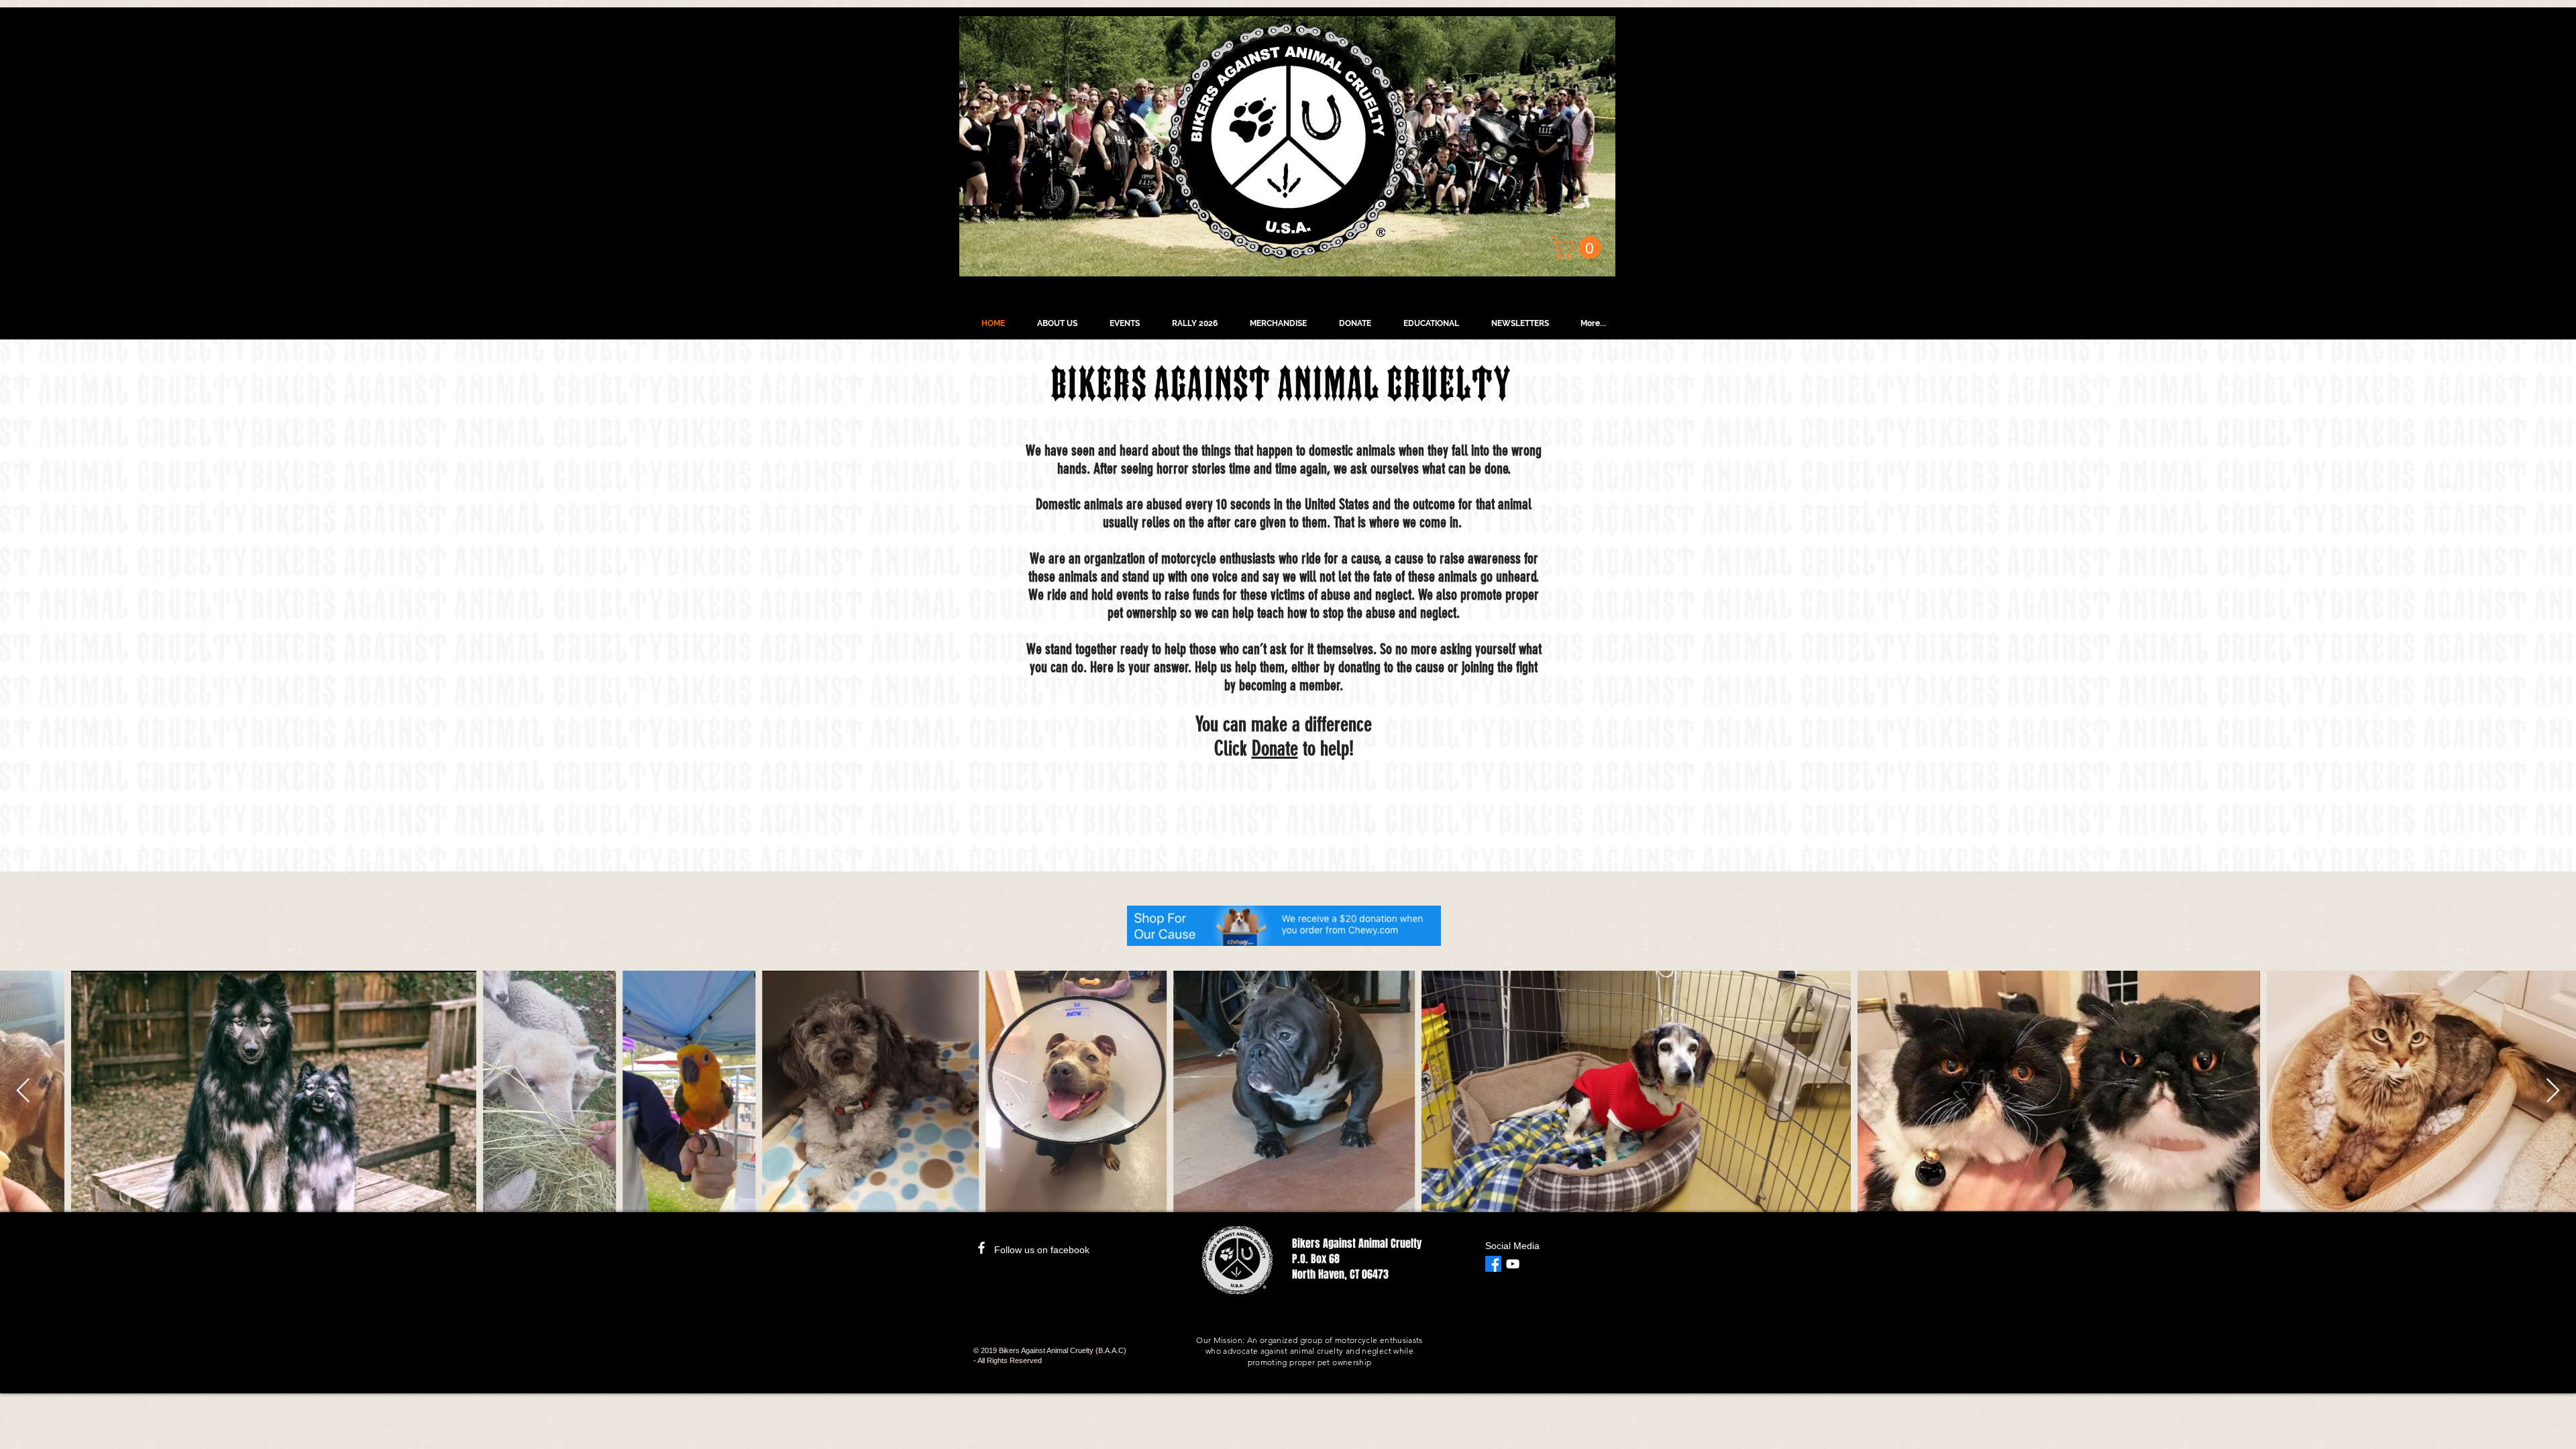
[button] (1579, 248)
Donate (1275, 749)
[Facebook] (1493, 1264)
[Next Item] (2553, 1091)
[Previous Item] (23, 1091)
